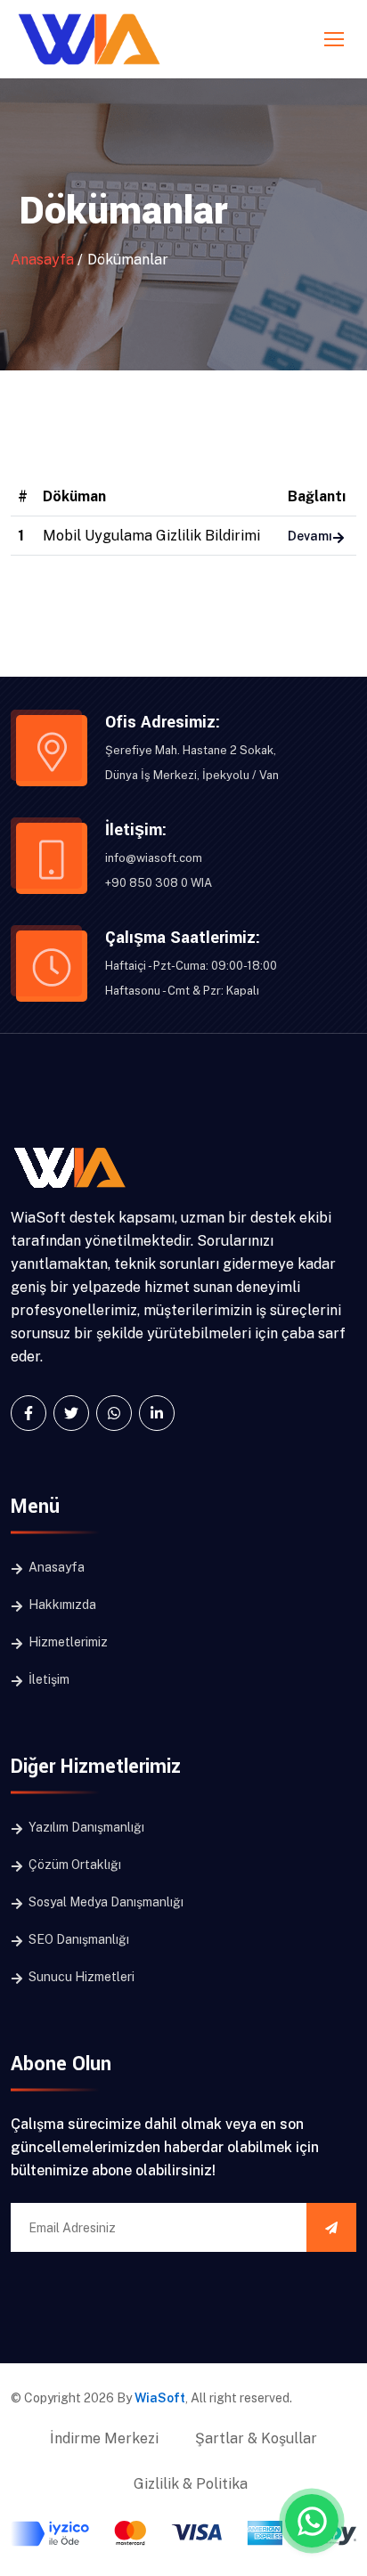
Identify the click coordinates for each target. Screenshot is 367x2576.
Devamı (310, 536)
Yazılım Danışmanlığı (85, 1827)
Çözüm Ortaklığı (73, 1865)
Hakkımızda (61, 1605)
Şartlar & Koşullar (256, 2438)
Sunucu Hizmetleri (80, 1977)
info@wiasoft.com (154, 858)
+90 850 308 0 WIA (159, 883)
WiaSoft (160, 2398)
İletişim (48, 1679)
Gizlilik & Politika (191, 2484)
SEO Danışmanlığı (77, 1939)
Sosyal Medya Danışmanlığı (105, 1902)
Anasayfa (42, 260)
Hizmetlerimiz (67, 1642)
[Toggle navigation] (336, 40)
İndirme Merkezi (104, 2438)
